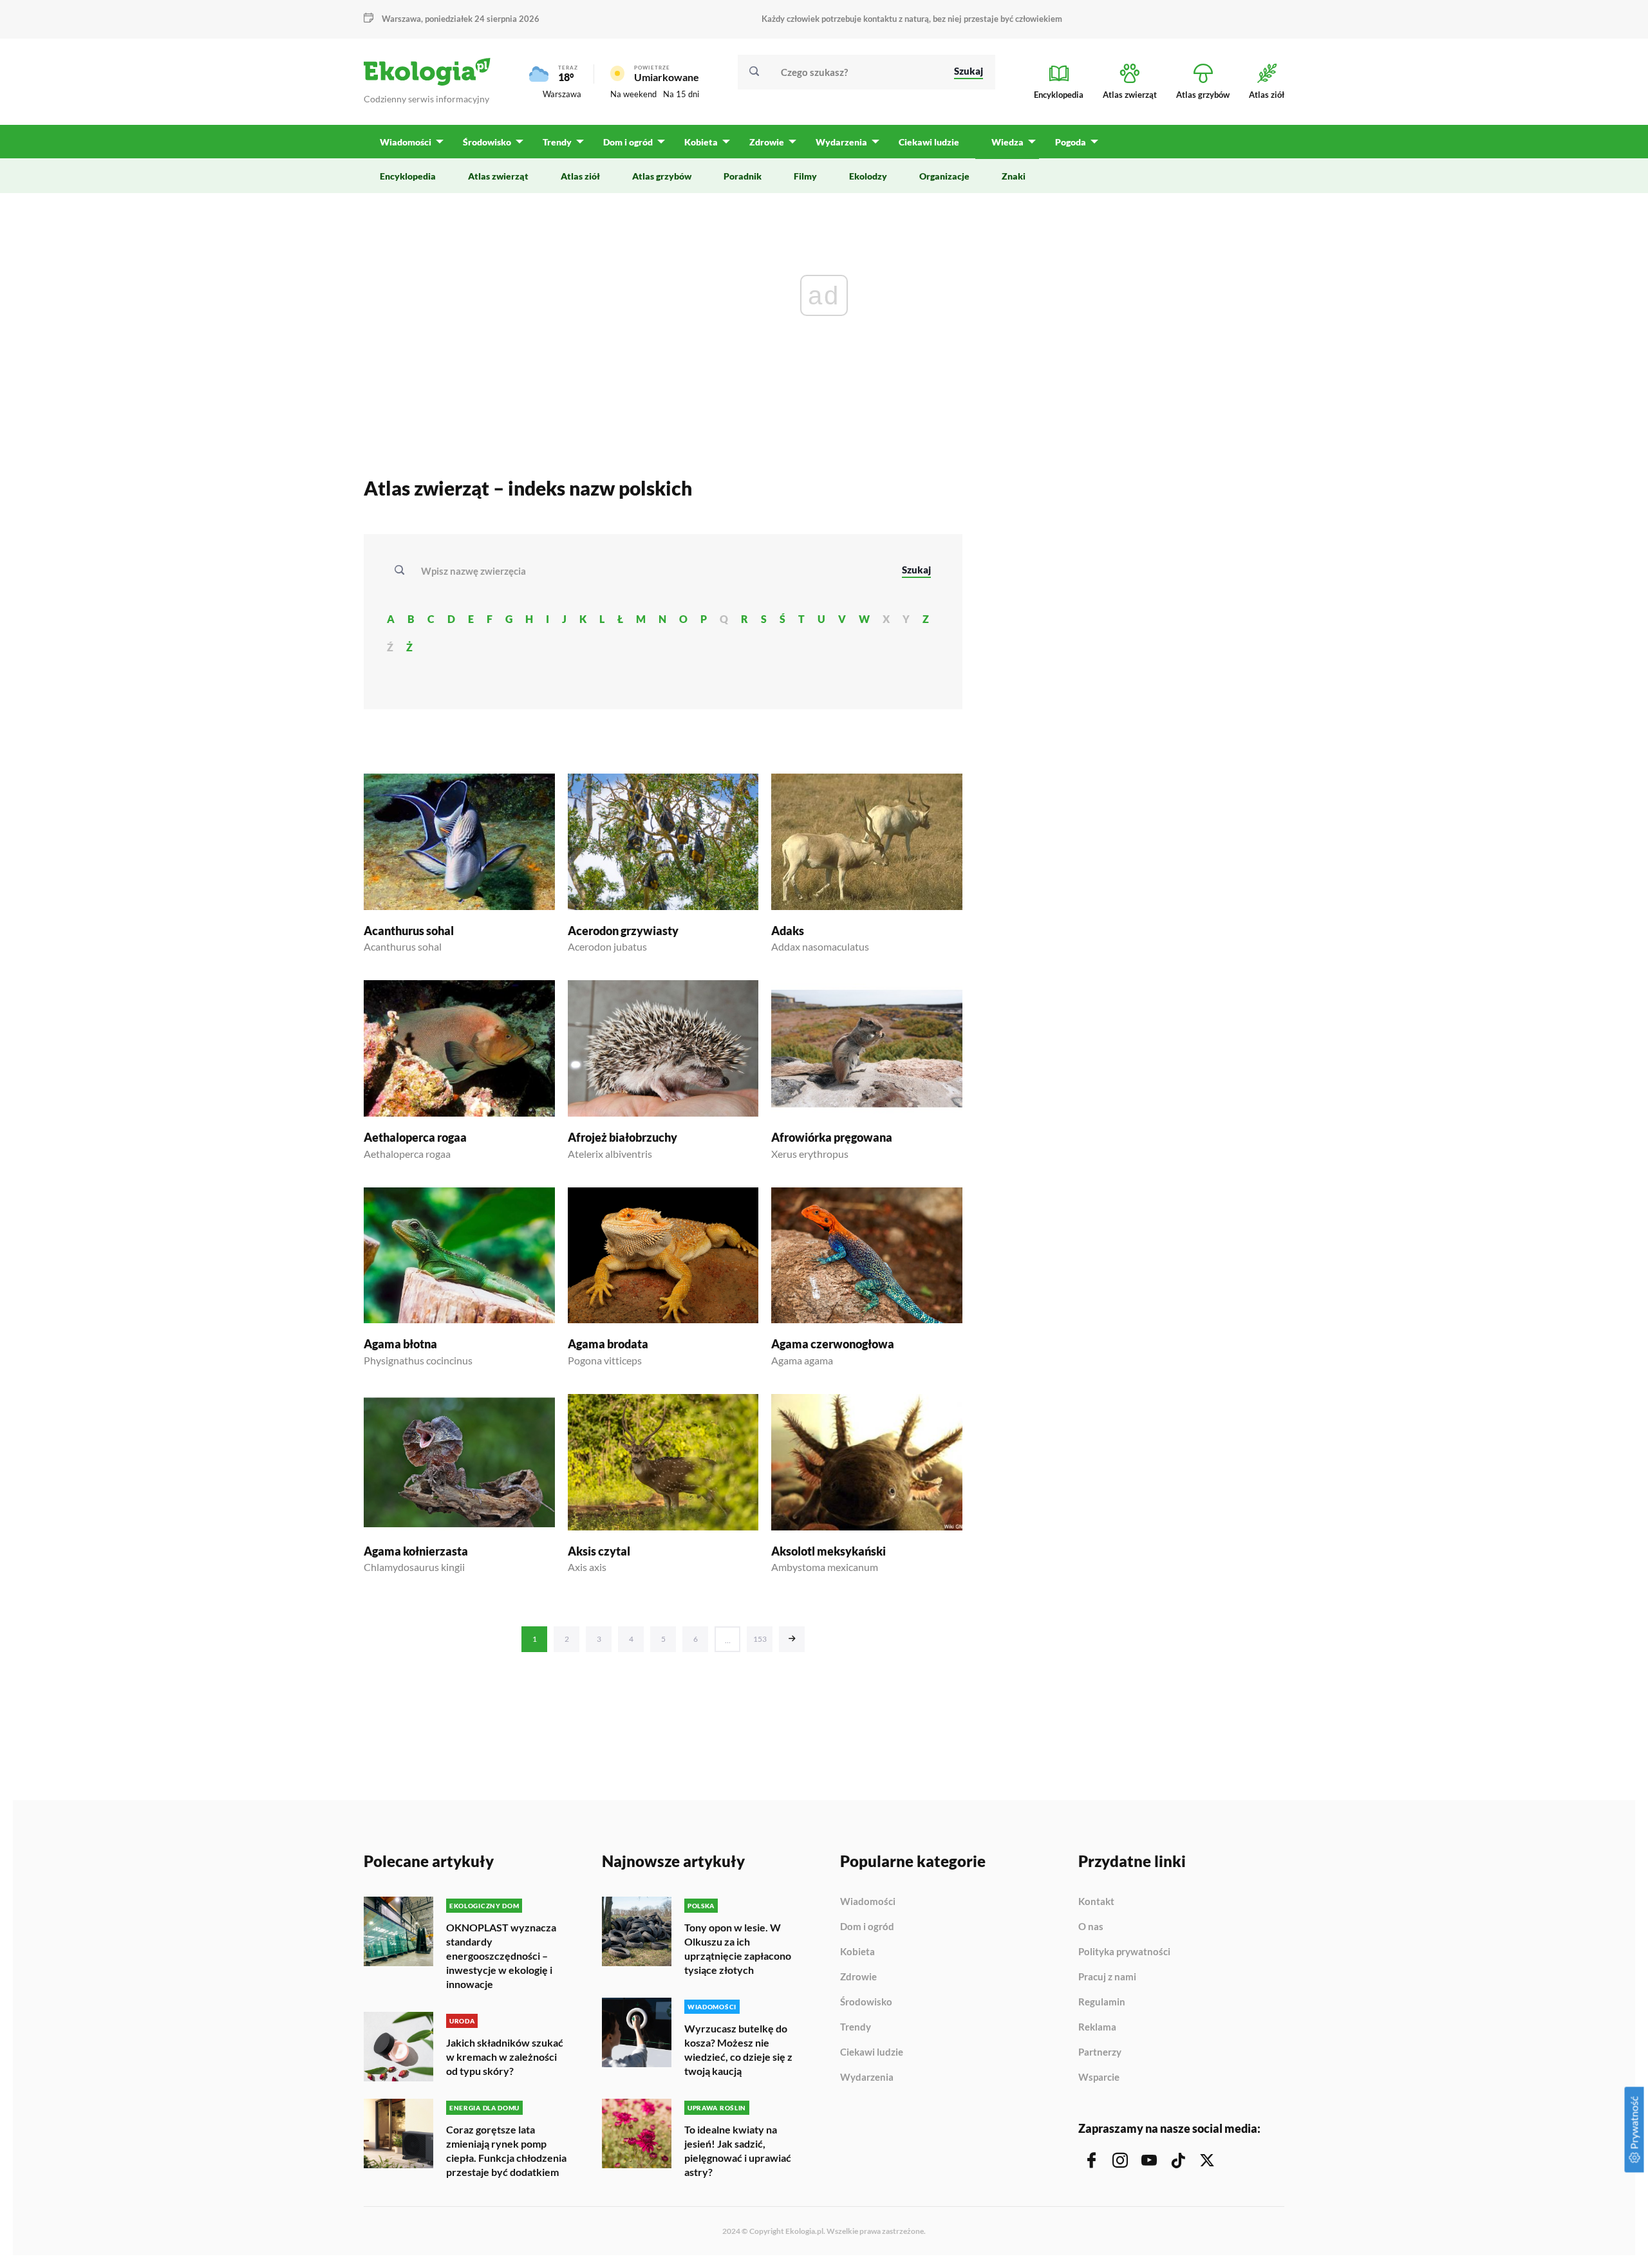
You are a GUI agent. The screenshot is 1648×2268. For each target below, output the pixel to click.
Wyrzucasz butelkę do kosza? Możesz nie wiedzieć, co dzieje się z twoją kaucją (738, 2050)
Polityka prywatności (1124, 1952)
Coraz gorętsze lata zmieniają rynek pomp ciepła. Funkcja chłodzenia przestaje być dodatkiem (506, 2151)
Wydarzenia (867, 2077)
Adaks (788, 931)
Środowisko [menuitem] (487, 142)
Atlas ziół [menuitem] (580, 176)
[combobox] (653, 571)
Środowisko (866, 2002)
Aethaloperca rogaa (415, 1137)
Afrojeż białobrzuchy (623, 1137)
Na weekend (633, 94)
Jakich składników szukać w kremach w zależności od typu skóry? (505, 2057)
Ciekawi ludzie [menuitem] (929, 142)
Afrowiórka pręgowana (832, 1137)
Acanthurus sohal (409, 931)
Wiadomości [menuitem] (406, 142)
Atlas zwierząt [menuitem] (498, 176)
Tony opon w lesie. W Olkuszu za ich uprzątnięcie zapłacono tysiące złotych (738, 1948)
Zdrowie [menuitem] (767, 142)
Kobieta (857, 1952)
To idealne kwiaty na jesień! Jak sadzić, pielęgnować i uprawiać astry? (738, 2151)
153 (760, 1639)
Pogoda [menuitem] (1071, 142)
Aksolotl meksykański (829, 1551)
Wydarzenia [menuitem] (841, 142)
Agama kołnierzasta (416, 1551)
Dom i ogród (867, 1927)
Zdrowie (858, 1977)
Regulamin (1102, 2002)
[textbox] (477, 571)
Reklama (1097, 2027)
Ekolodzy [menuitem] (868, 176)
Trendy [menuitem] (557, 142)
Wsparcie (1099, 2077)
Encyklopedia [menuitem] (408, 176)
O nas (1091, 1927)
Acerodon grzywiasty (623, 931)
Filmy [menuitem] (805, 176)
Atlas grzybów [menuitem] (662, 176)
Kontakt (1096, 1902)
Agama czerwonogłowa (833, 1344)
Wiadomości (868, 1902)
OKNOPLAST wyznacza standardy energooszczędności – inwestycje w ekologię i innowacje (501, 1956)
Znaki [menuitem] (1014, 176)
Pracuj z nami (1107, 1977)
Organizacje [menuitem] (944, 176)
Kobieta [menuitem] (701, 142)
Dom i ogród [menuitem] (628, 142)
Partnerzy (1100, 2052)
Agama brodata (608, 1344)
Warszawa (562, 94)
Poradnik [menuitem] (743, 176)
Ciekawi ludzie (872, 2052)
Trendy (856, 2027)
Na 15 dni (681, 94)
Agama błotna (400, 1344)
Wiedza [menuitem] (1007, 142)
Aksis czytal (599, 1551)
